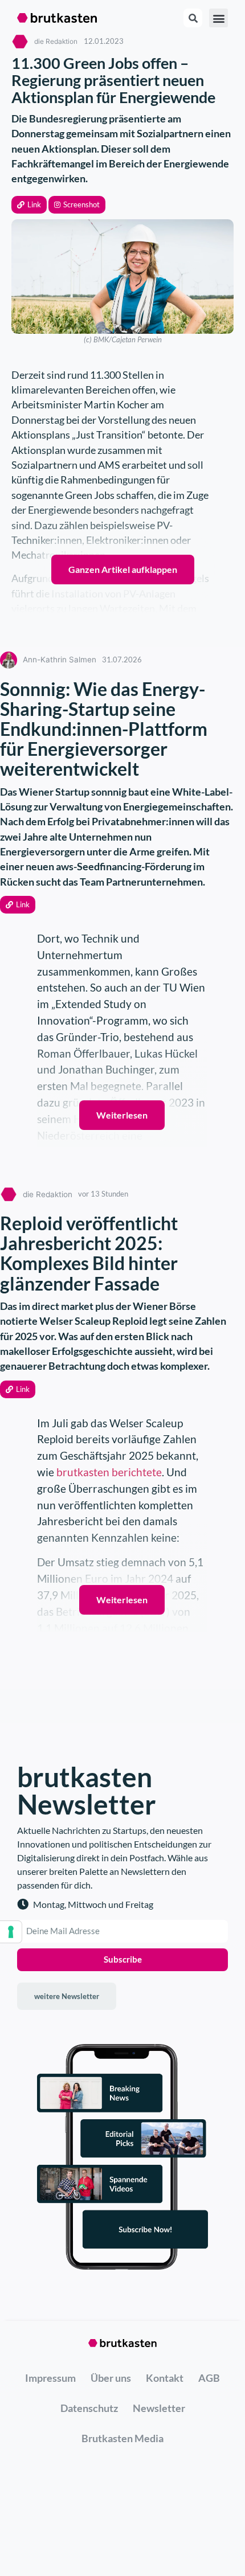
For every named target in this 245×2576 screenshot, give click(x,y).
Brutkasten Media (122, 2438)
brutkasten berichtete (109, 1472)
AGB (209, 2378)
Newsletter (159, 2408)
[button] (29, 205)
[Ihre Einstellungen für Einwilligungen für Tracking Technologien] (11, 1932)
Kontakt (165, 2378)
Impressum (50, 2378)
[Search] (193, 18)
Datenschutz (89, 2408)
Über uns (111, 2378)
